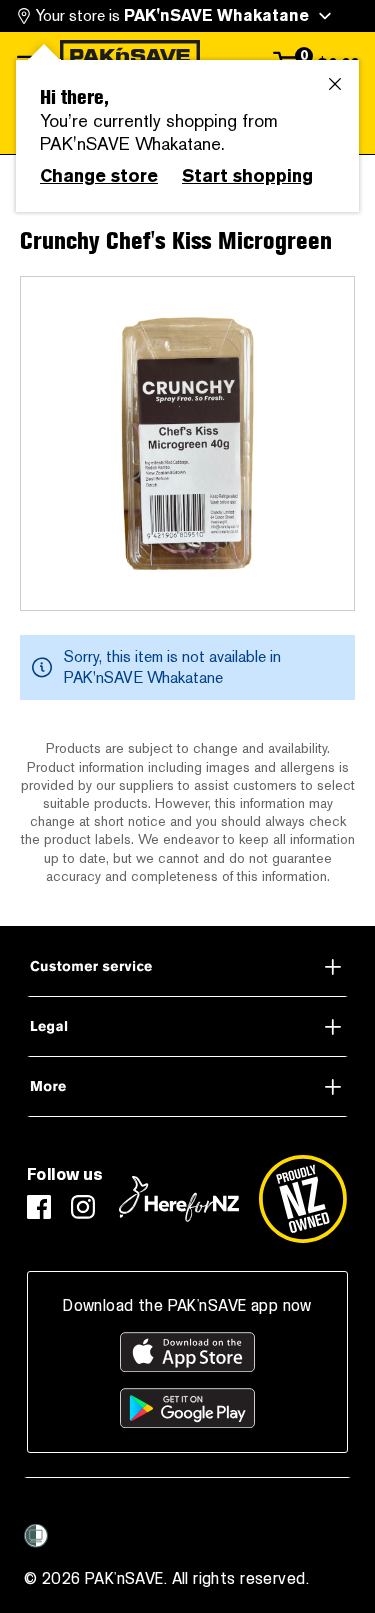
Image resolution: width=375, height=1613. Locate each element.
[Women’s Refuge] (36, 1536)
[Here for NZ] (179, 1199)
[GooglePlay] (187, 1408)
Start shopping (247, 176)
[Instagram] (83, 1207)
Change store (99, 176)
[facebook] (39, 1207)
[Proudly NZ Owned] (303, 1199)
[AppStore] (187, 1352)
